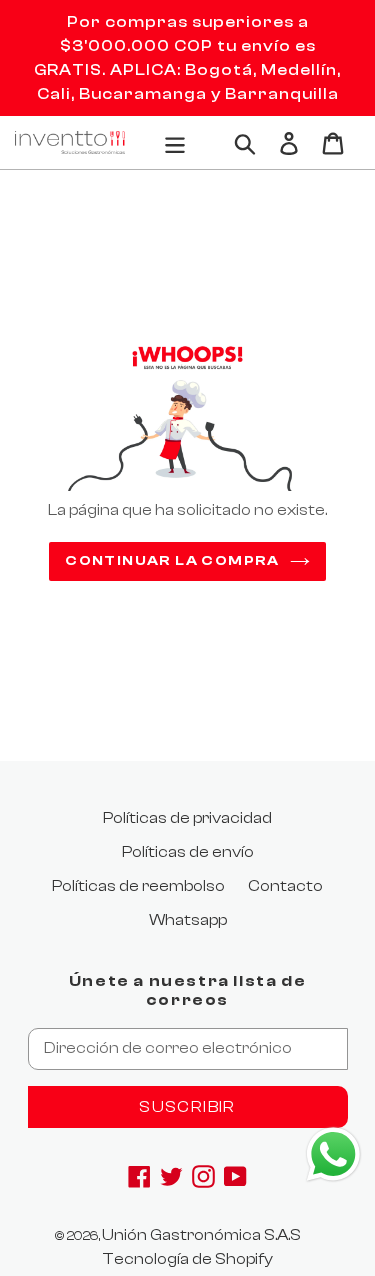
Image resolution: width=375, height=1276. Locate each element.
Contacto (285, 886)
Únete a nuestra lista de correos (187, 990)
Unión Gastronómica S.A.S (201, 1235)
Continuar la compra (172, 561)
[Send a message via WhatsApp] (333, 1154)
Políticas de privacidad (187, 818)
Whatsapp (188, 920)
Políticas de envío (188, 852)
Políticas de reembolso (138, 886)
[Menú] (175, 142)
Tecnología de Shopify (187, 1259)
